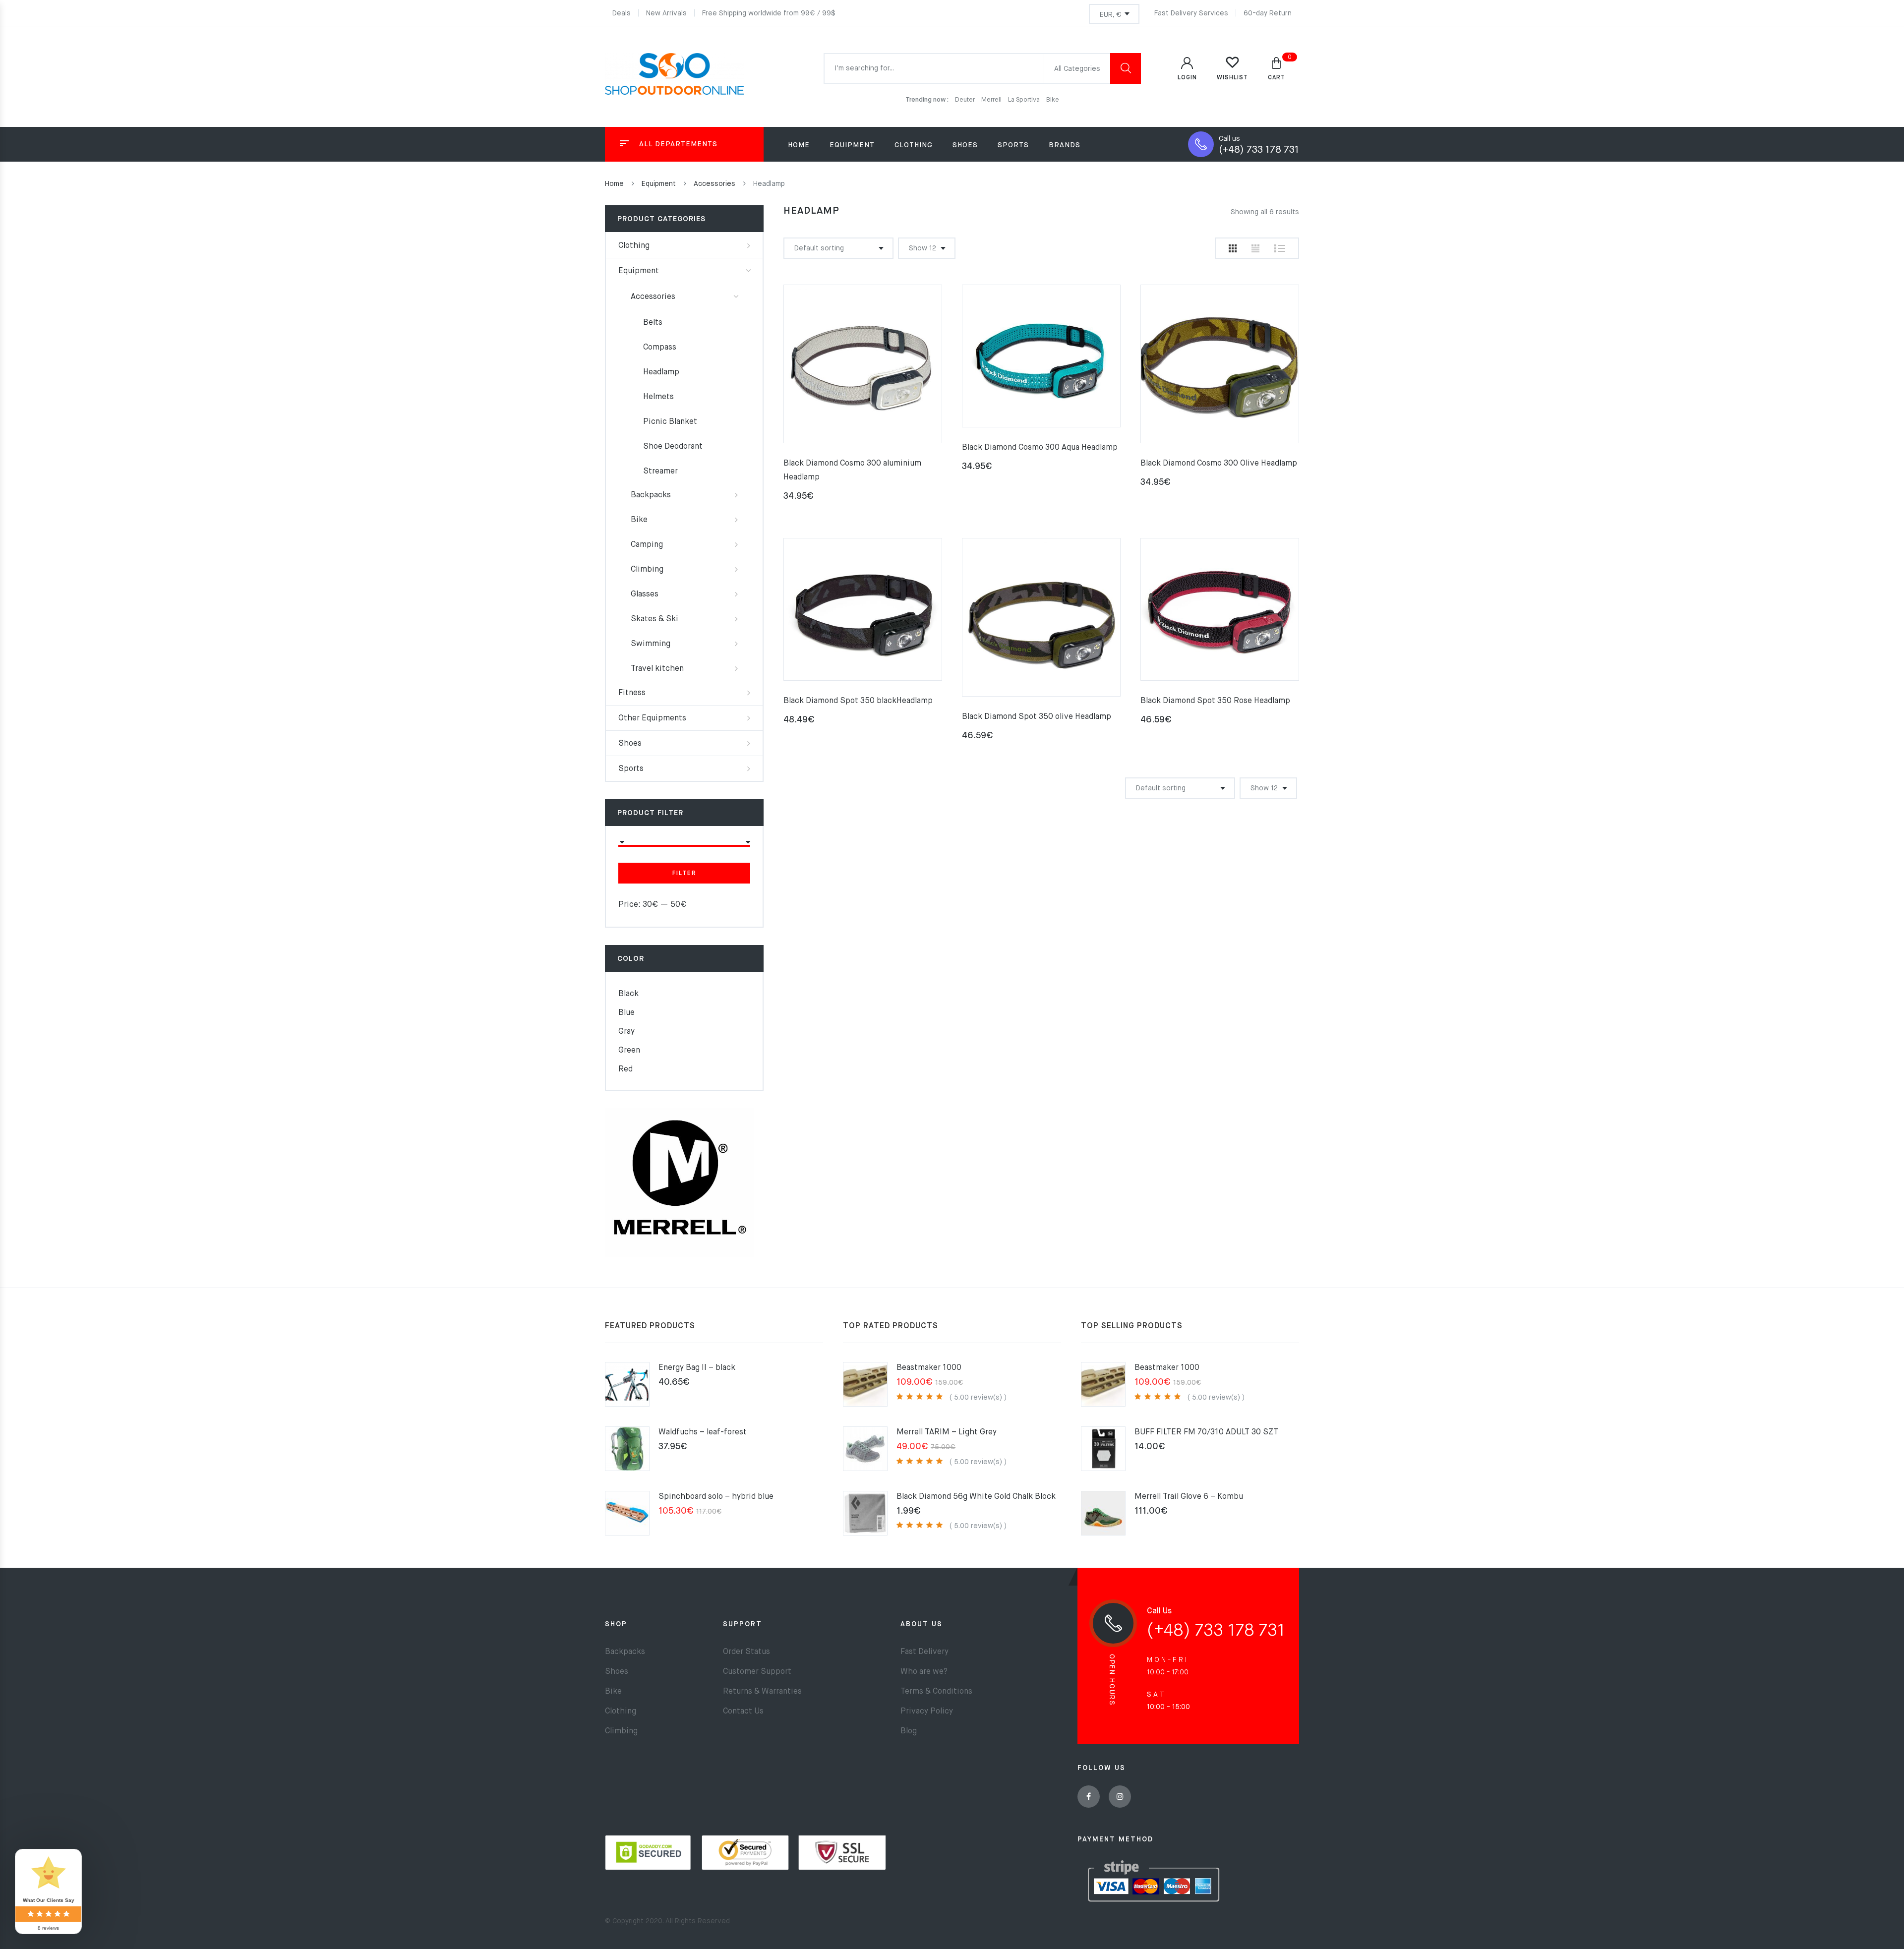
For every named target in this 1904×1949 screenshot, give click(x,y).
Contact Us (743, 1712)
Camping (647, 545)
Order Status (746, 1652)
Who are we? (924, 1672)
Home (799, 145)
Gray (626, 1032)
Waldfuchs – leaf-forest (703, 1432)
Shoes (630, 744)
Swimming (651, 644)
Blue (626, 1013)
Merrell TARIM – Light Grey (947, 1432)
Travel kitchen (657, 669)
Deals (622, 13)
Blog (909, 1731)
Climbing (647, 570)
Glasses (645, 594)
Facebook (1089, 1797)
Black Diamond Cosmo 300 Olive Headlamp (1219, 464)
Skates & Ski (654, 619)
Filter (684, 874)
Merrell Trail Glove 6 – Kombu (1189, 1497)
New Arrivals (666, 13)
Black (628, 994)
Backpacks (651, 495)
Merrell (992, 100)
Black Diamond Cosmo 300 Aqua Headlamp (1040, 448)
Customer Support (757, 1672)
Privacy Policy (927, 1712)
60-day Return (1268, 13)
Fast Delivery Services (1191, 13)
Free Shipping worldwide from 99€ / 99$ (769, 13)
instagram (1120, 1797)
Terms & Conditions (936, 1692)
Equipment (659, 184)
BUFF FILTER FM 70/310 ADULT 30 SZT (1206, 1432)
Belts (653, 323)
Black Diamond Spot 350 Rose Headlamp (1215, 701)
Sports (631, 769)
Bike (1053, 100)
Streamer (660, 472)
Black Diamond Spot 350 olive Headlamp (1037, 717)
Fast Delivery (924, 1652)
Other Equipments (652, 718)
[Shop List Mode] (1280, 248)
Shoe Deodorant (673, 447)
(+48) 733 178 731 (1259, 150)
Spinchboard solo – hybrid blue (716, 1497)
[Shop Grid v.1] (1233, 248)
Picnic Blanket (670, 422)
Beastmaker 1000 (929, 1368)
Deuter (966, 100)
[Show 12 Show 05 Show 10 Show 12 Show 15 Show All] (927, 248)
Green (629, 1051)
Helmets (658, 397)
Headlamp (661, 372)
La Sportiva (1025, 100)
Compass (660, 348)
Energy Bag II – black (697, 1368)
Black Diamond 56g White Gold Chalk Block (976, 1497)
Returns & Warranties (762, 1692)
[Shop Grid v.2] (1255, 248)
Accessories (714, 184)
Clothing (634, 246)
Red (625, 1069)
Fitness (632, 693)
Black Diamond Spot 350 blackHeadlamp (858, 701)
